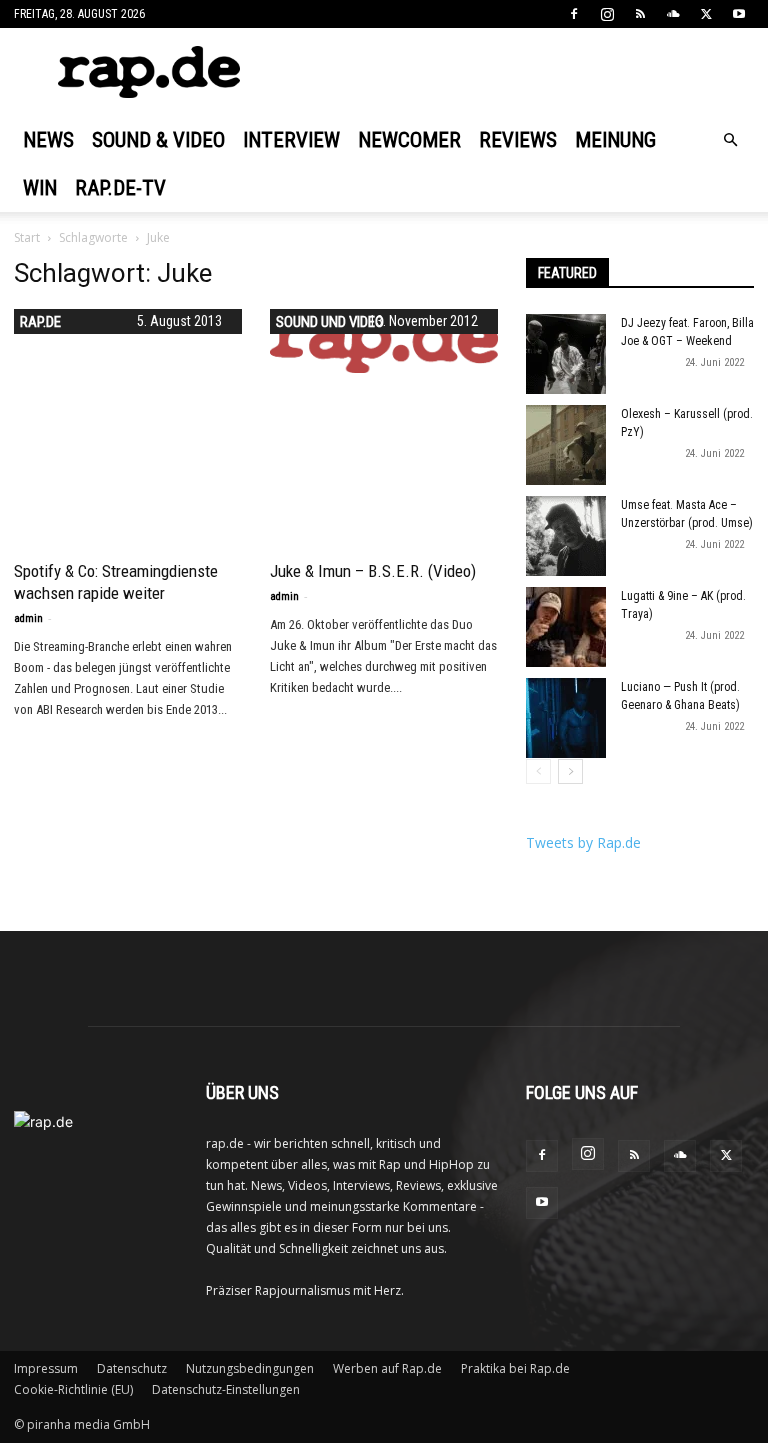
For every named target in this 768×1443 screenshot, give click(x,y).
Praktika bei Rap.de (515, 1368)
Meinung (615, 140)
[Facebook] (574, 14)
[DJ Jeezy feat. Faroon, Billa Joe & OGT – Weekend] (566, 354)
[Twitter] (706, 14)
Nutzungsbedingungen (250, 1368)
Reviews (518, 140)
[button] (730, 140)
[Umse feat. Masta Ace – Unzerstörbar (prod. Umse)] (566, 536)
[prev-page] (538, 771)
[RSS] (640, 14)
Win (40, 188)
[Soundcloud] (673, 14)
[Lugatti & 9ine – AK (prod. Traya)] (566, 627)
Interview (291, 140)
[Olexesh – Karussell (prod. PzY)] (566, 445)
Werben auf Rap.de (387, 1368)
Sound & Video (158, 140)
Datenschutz (132, 1368)
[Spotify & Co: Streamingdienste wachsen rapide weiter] (128, 423)
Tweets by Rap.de (583, 842)
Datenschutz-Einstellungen (226, 1389)
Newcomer (409, 140)
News (48, 140)
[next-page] (570, 771)
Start (27, 237)
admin (28, 618)
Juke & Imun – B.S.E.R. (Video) (373, 571)
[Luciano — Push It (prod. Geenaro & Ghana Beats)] (566, 718)
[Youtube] (739, 14)
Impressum (46, 1368)
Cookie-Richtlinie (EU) (73, 1389)
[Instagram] (607, 14)
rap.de (40, 322)
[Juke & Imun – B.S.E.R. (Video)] (384, 341)
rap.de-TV (120, 188)
